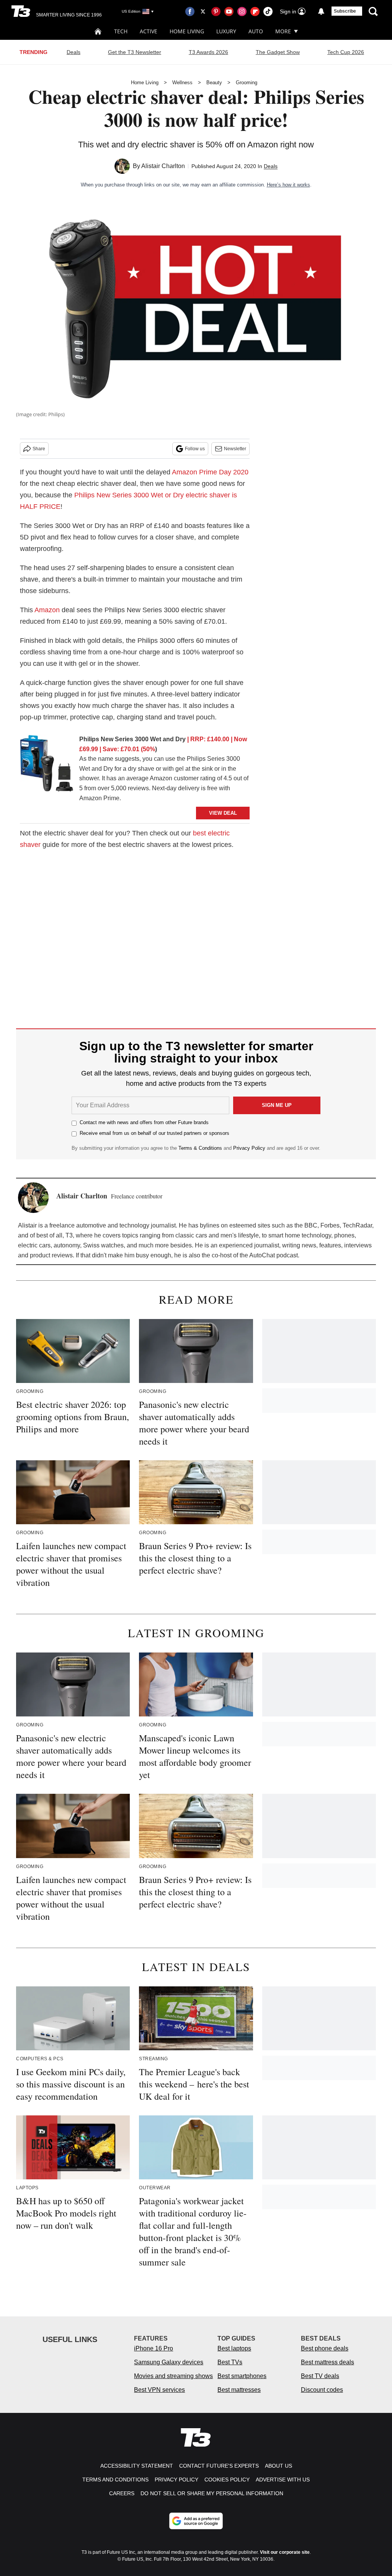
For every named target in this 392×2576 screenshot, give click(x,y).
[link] (47, 765)
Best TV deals (320, 2376)
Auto (256, 31)
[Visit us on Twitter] (203, 11)
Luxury (226, 31)
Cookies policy (227, 2480)
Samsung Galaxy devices (169, 2362)
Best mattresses (239, 2390)
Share (39, 449)
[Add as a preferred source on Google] (196, 2521)
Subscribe (345, 11)
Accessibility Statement (137, 2466)
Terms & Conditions (200, 1148)
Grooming (247, 83)
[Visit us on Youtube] (229, 11)
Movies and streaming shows (173, 2376)
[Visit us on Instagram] (242, 11)
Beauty (214, 83)
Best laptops (234, 2348)
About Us (278, 2466)
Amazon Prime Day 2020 (210, 472)
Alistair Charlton (163, 166)
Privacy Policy (249, 1148)
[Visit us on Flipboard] (255, 11)
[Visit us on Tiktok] (268, 11)
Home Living (187, 31)
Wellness (182, 83)
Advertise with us (283, 2480)
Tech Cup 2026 (346, 52)
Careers (122, 2493)
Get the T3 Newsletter (135, 52)
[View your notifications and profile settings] (321, 11)
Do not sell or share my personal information (212, 2493)
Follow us (195, 449)
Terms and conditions (115, 2480)
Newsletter (235, 449)
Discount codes (322, 2390)
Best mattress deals (327, 2362)
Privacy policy (176, 2480)
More (283, 31)
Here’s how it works (288, 185)
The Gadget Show (278, 52)
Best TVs (230, 2362)
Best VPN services (159, 2390)
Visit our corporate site (285, 2552)
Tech (121, 31)
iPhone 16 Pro (154, 2348)
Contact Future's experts (219, 2466)
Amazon (47, 610)
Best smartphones (242, 2376)
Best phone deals (325, 2348)
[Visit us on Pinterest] (216, 11)
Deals (73, 52)
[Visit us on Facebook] (190, 11)
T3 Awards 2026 (208, 52)
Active (149, 31)
